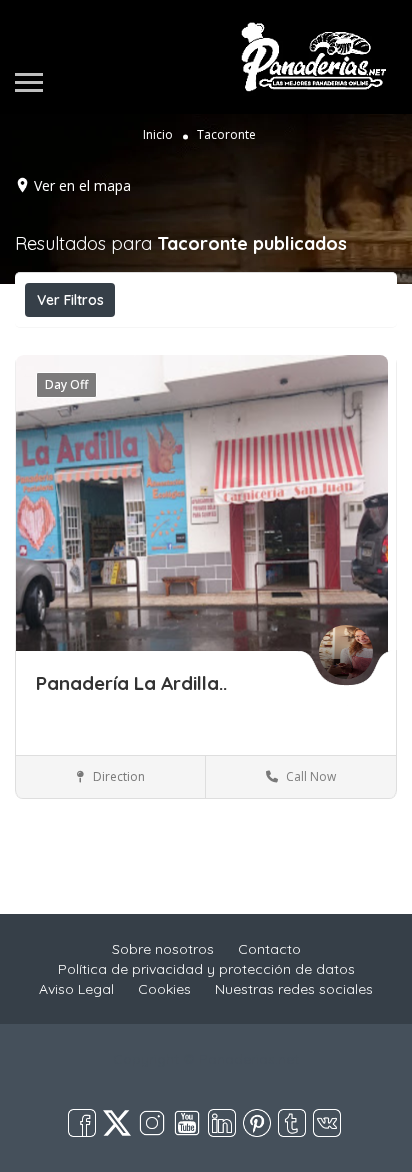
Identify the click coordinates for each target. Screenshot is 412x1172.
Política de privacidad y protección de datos (206, 969)
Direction (117, 776)
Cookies (164, 989)
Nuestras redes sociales (294, 989)
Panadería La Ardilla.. (131, 683)
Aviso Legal (76, 989)
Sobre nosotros (163, 949)
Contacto (269, 949)
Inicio (158, 134)
